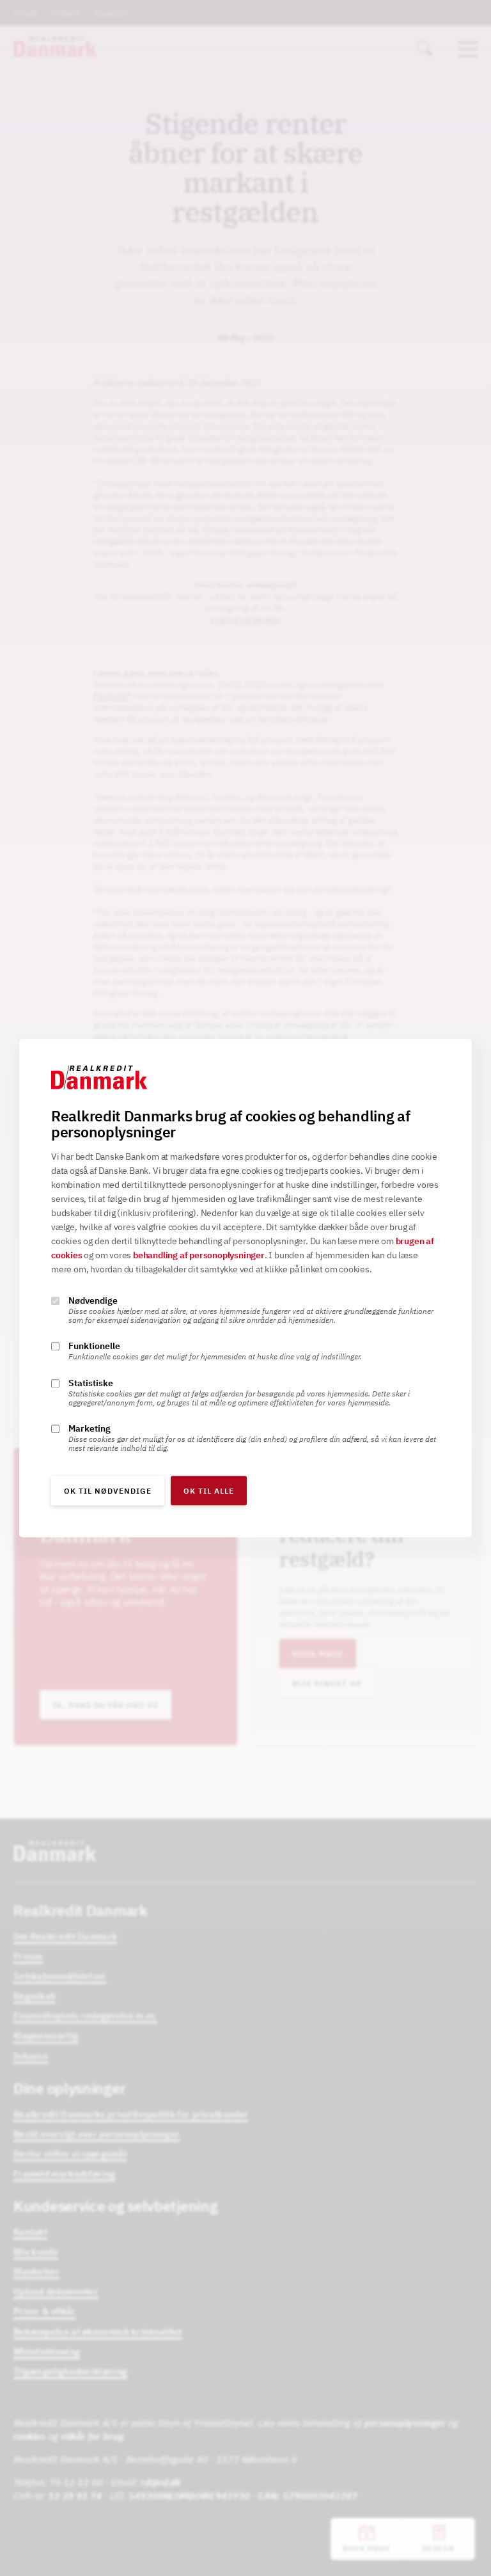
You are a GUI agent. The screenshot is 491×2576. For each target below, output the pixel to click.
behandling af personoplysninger (199, 1255)
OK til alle (209, 1491)
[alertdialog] (245, 1288)
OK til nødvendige (108, 1491)
